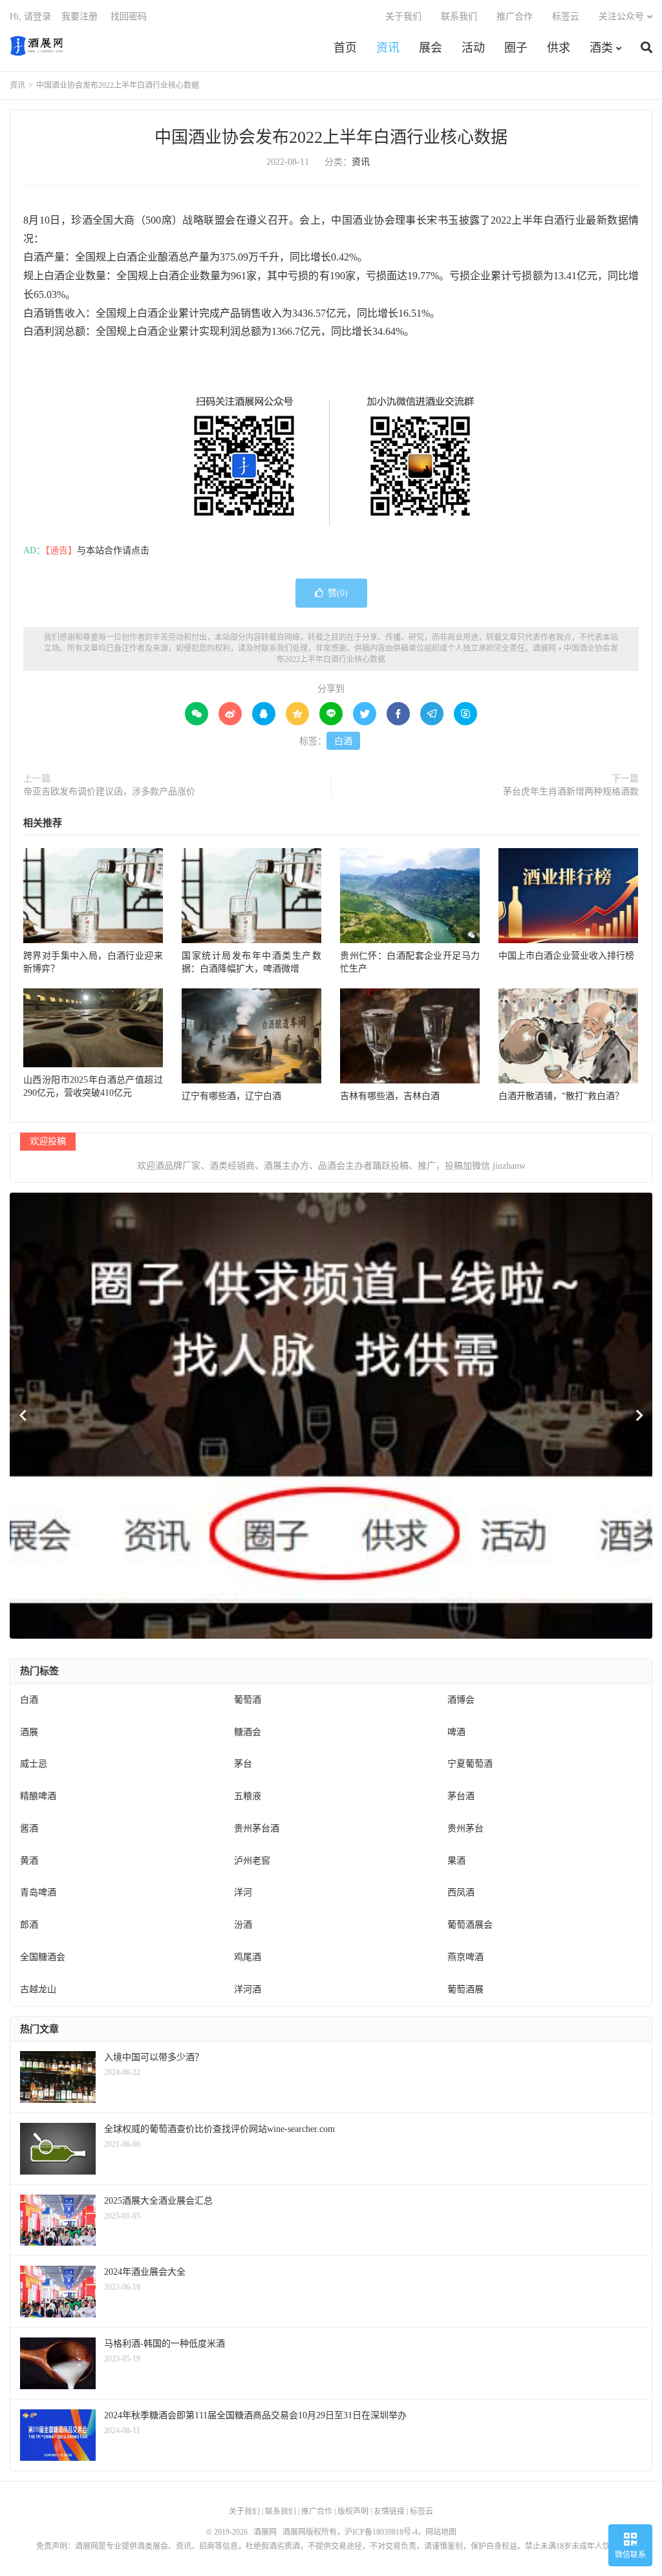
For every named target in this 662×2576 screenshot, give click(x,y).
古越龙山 (38, 1989)
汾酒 (243, 1925)
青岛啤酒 (38, 1892)
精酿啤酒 (38, 1796)
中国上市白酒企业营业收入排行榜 (566, 956)
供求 (559, 48)
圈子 (516, 48)
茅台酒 (461, 1796)
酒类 (601, 48)
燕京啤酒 (465, 1957)
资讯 (388, 48)
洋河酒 (248, 1989)
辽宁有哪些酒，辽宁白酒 (231, 1096)
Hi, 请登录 (30, 16)
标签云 (566, 16)
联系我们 (459, 16)
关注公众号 (621, 16)
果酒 (456, 1861)
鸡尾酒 (248, 1957)
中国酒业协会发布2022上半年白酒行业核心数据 (331, 137)
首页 (345, 48)
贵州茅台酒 (257, 1828)
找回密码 (129, 16)
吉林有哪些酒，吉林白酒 (390, 1096)
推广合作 (515, 16)
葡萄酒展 (465, 1989)
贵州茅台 (465, 1828)
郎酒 (29, 1925)
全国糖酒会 (43, 1957)
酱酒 (29, 1828)
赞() (338, 593)
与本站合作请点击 (113, 550)
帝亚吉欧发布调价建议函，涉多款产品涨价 (109, 792)
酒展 (29, 1732)
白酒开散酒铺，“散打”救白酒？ (561, 1096)
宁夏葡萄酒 (470, 1764)
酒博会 (461, 1700)
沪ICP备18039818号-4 (381, 2532)
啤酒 (456, 1732)
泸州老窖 (252, 1861)
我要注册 (80, 16)
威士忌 (34, 1764)
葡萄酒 (248, 1700)
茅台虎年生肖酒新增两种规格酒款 (571, 792)
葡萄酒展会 (470, 1925)
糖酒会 (248, 1732)
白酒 (343, 741)
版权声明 (353, 2511)
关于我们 (403, 16)
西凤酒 (461, 1892)
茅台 (243, 1764)
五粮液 (248, 1796)
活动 (473, 48)
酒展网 (37, 46)
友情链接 (389, 2511)
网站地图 (441, 2532)
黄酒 (29, 1861)
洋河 (243, 1892)
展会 (431, 48)
